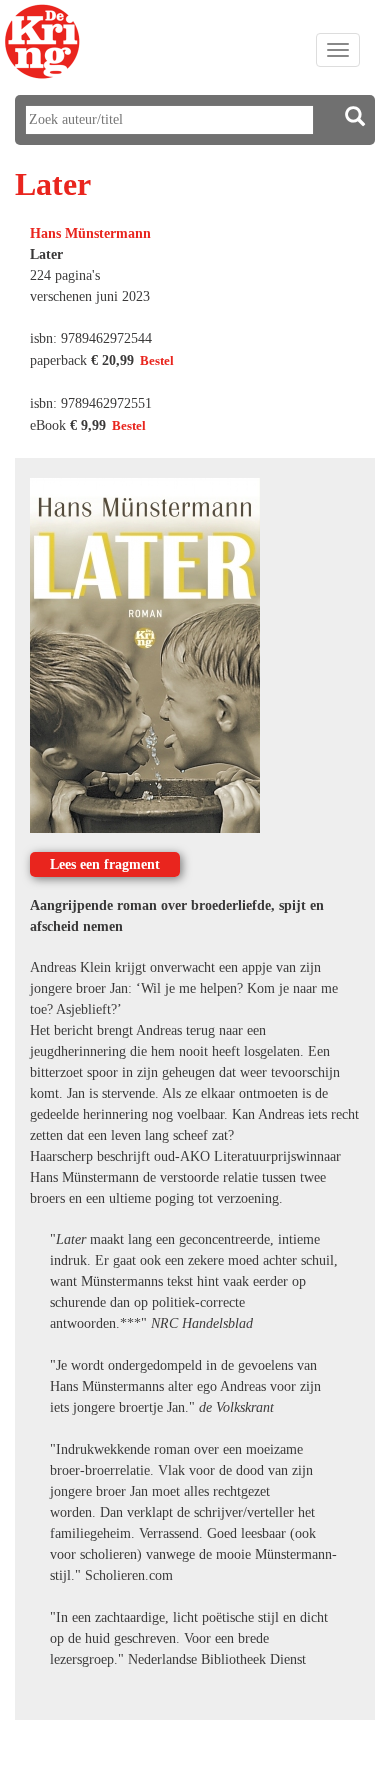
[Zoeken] (355, 117)
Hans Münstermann (90, 233)
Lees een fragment (105, 864)
